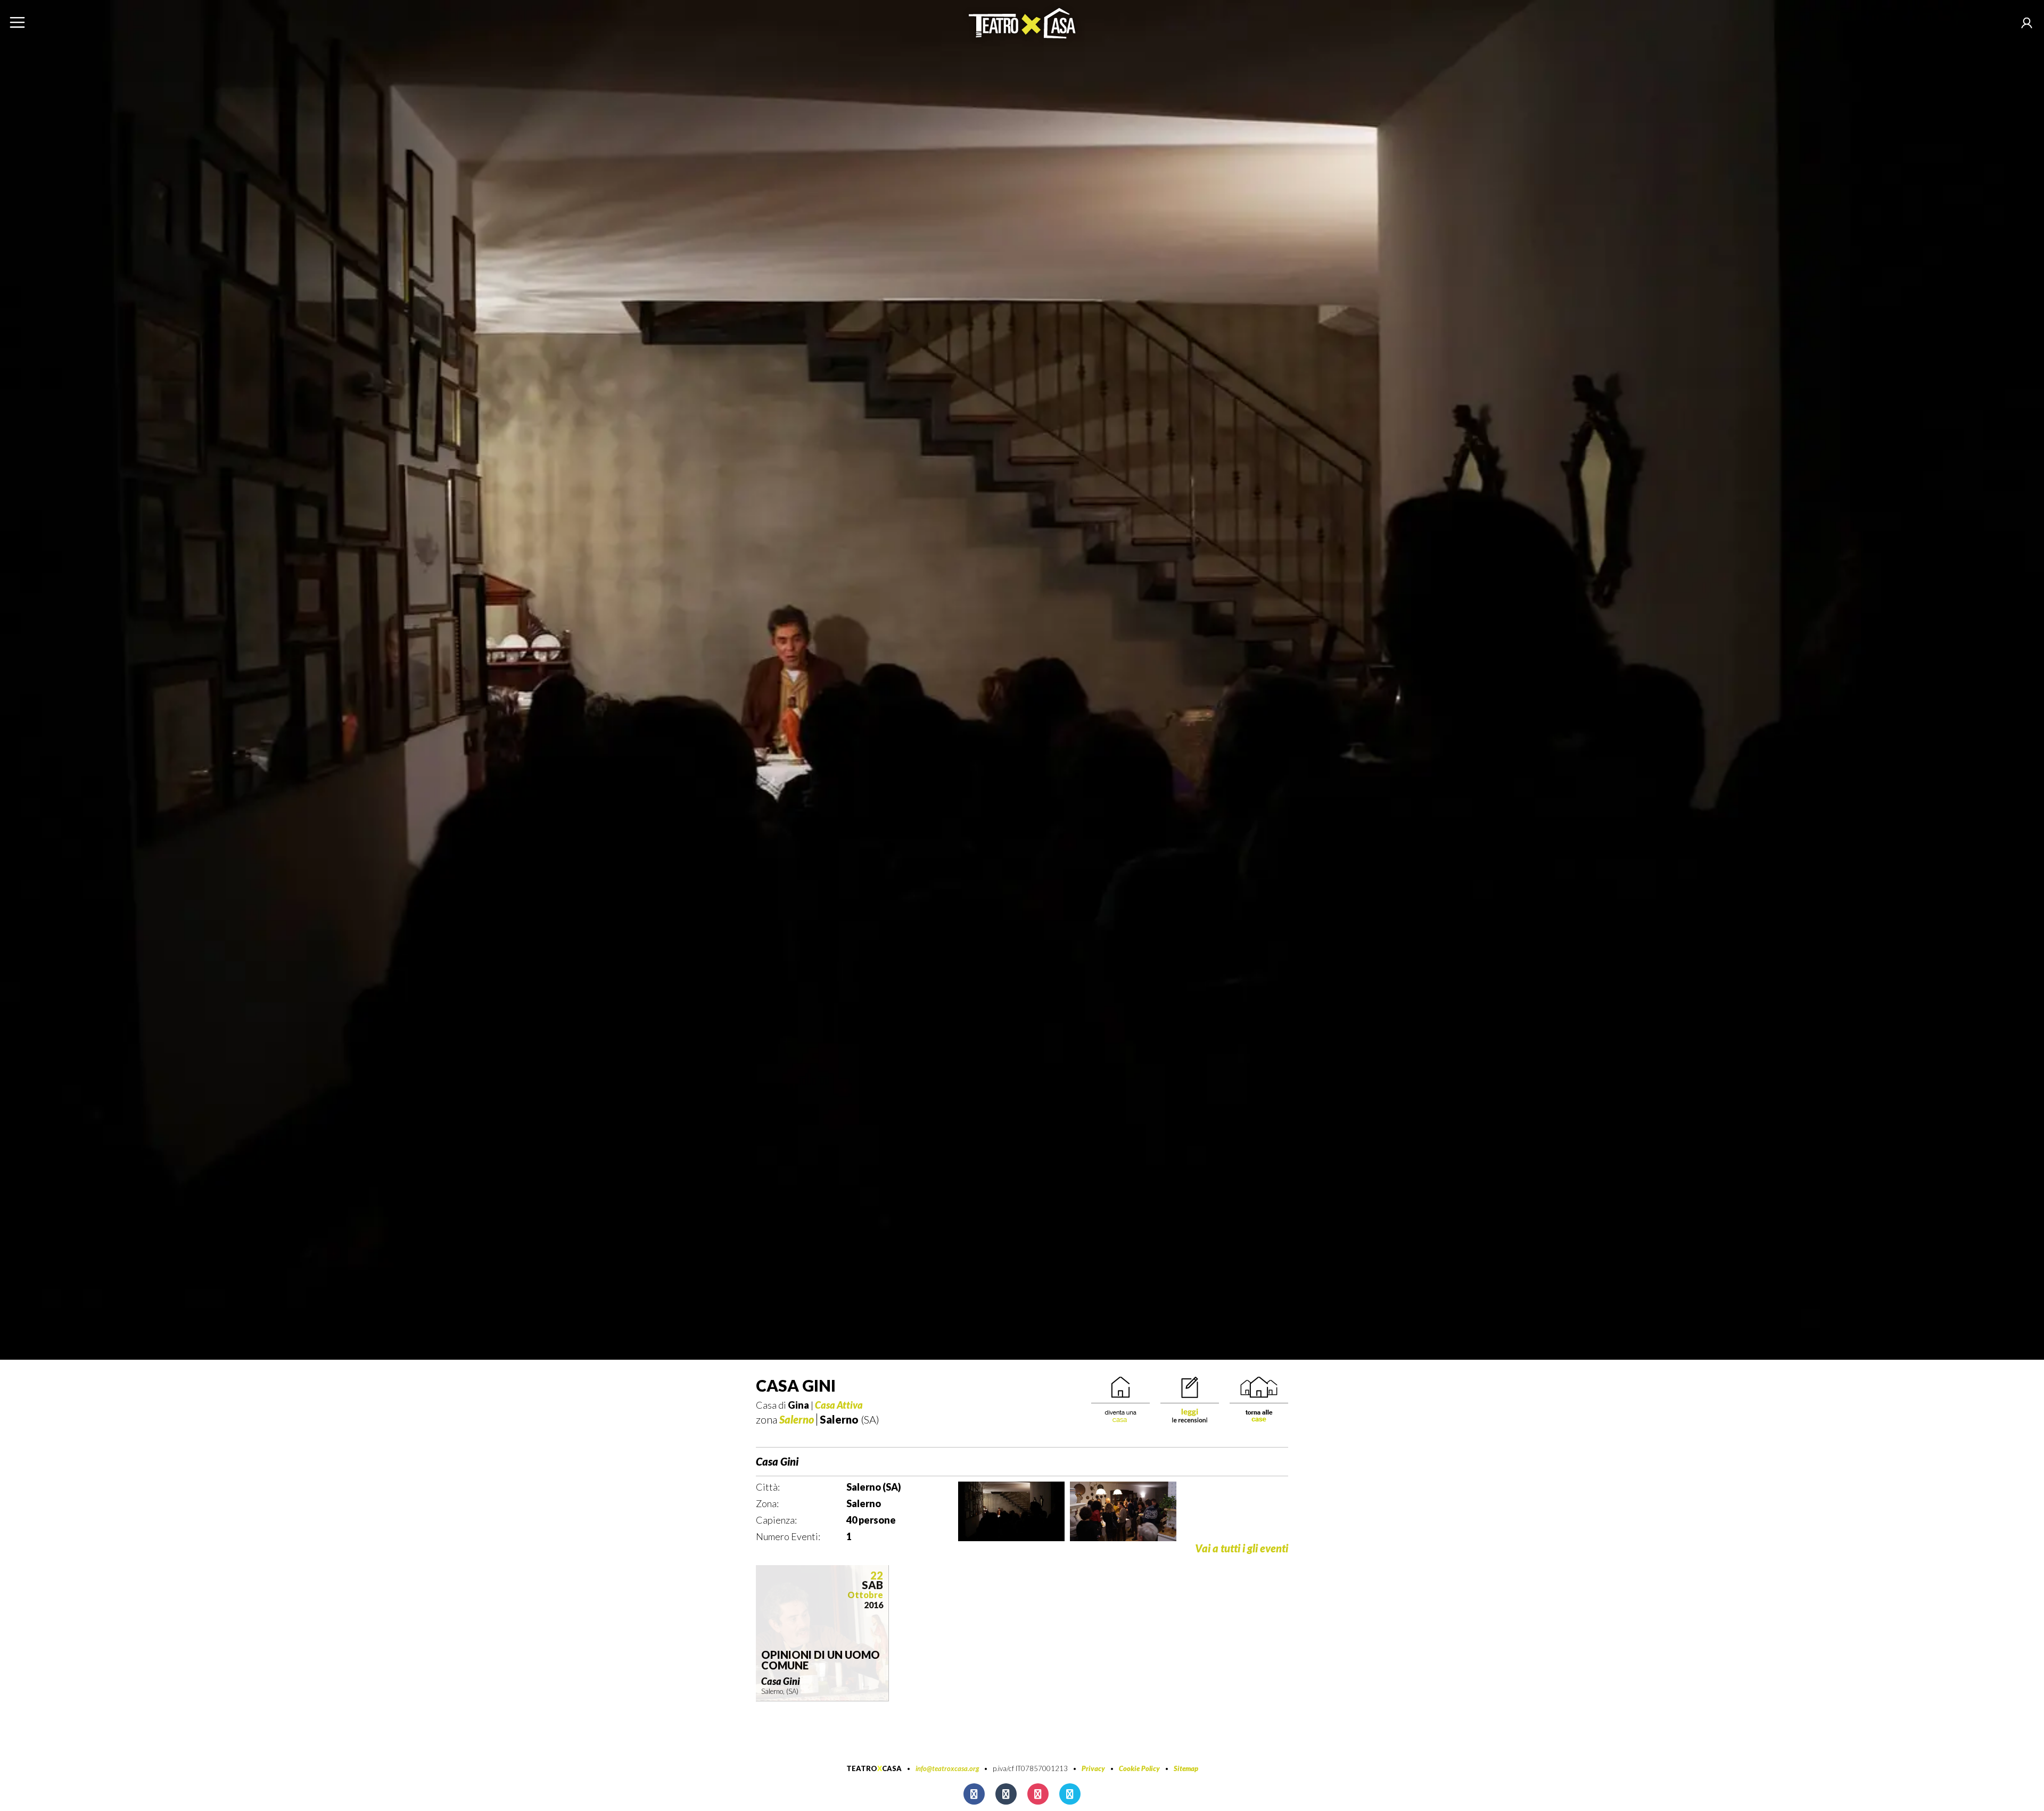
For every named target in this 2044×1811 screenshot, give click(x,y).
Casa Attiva (839, 1405)
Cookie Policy (1139, 1768)
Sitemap (1186, 1768)
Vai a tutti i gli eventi (1242, 1548)
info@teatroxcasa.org (947, 1768)
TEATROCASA (874, 1768)
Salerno (797, 1419)
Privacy (1093, 1768)
